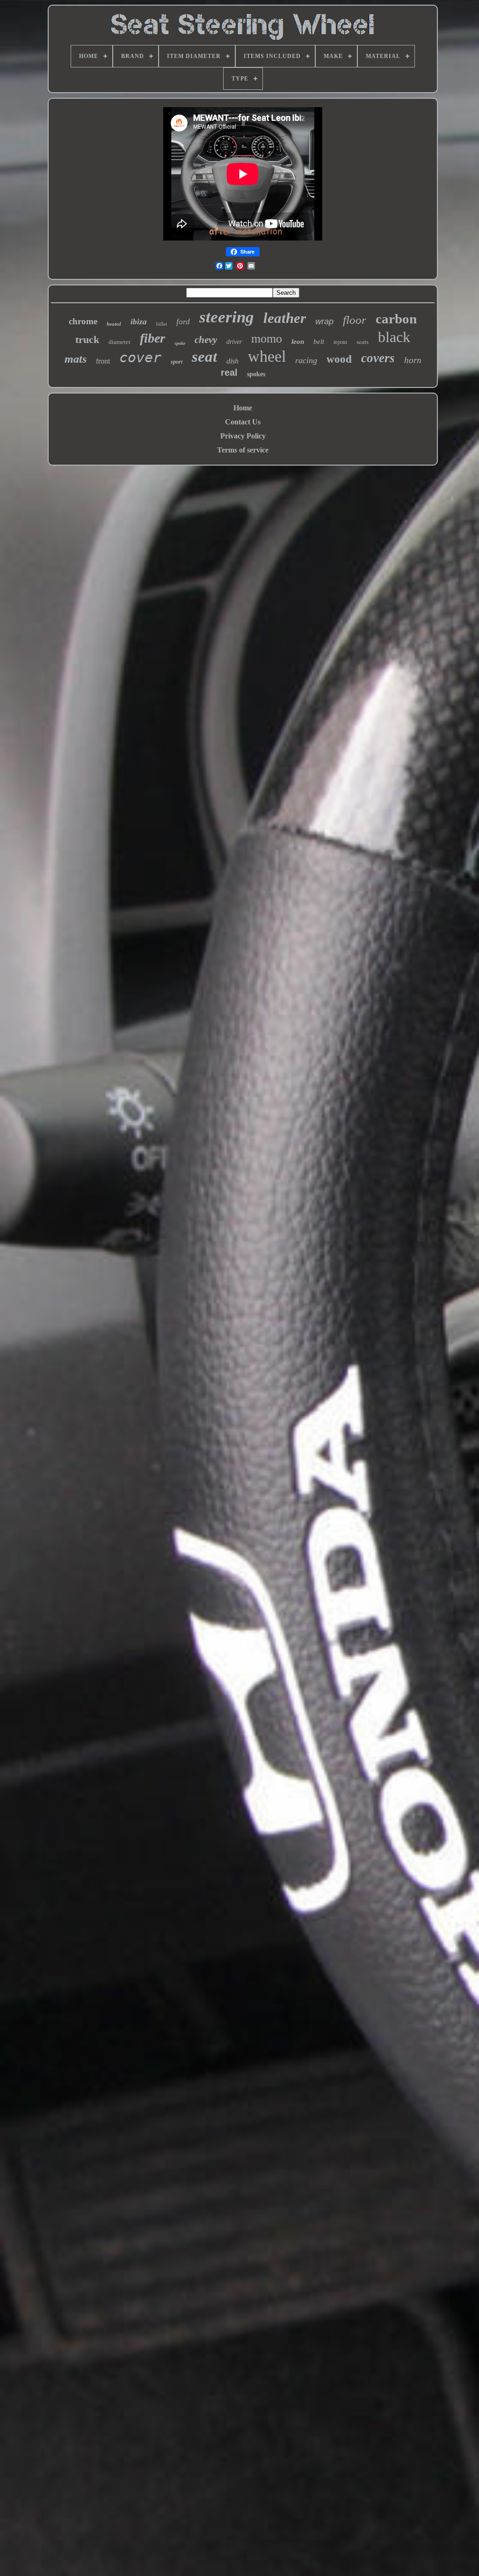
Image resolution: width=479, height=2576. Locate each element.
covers (378, 358)
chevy (206, 340)
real (229, 372)
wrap (324, 321)
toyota (340, 342)
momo (267, 339)
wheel (267, 356)
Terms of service (243, 450)
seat (204, 357)
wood (339, 359)
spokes (256, 374)
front (103, 361)
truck (87, 339)
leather (285, 318)
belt (319, 342)
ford (183, 322)
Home (243, 408)
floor (355, 320)
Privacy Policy (243, 436)
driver (234, 342)
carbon (396, 319)
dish (232, 361)
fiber (152, 338)
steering (227, 317)
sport (177, 362)
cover (140, 357)
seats (363, 342)
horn (413, 360)
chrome (83, 321)
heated (114, 324)
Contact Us (243, 422)
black (394, 337)
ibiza (139, 322)
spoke (180, 343)
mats (76, 359)
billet (162, 324)
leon (298, 342)
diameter (120, 342)
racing (306, 360)
